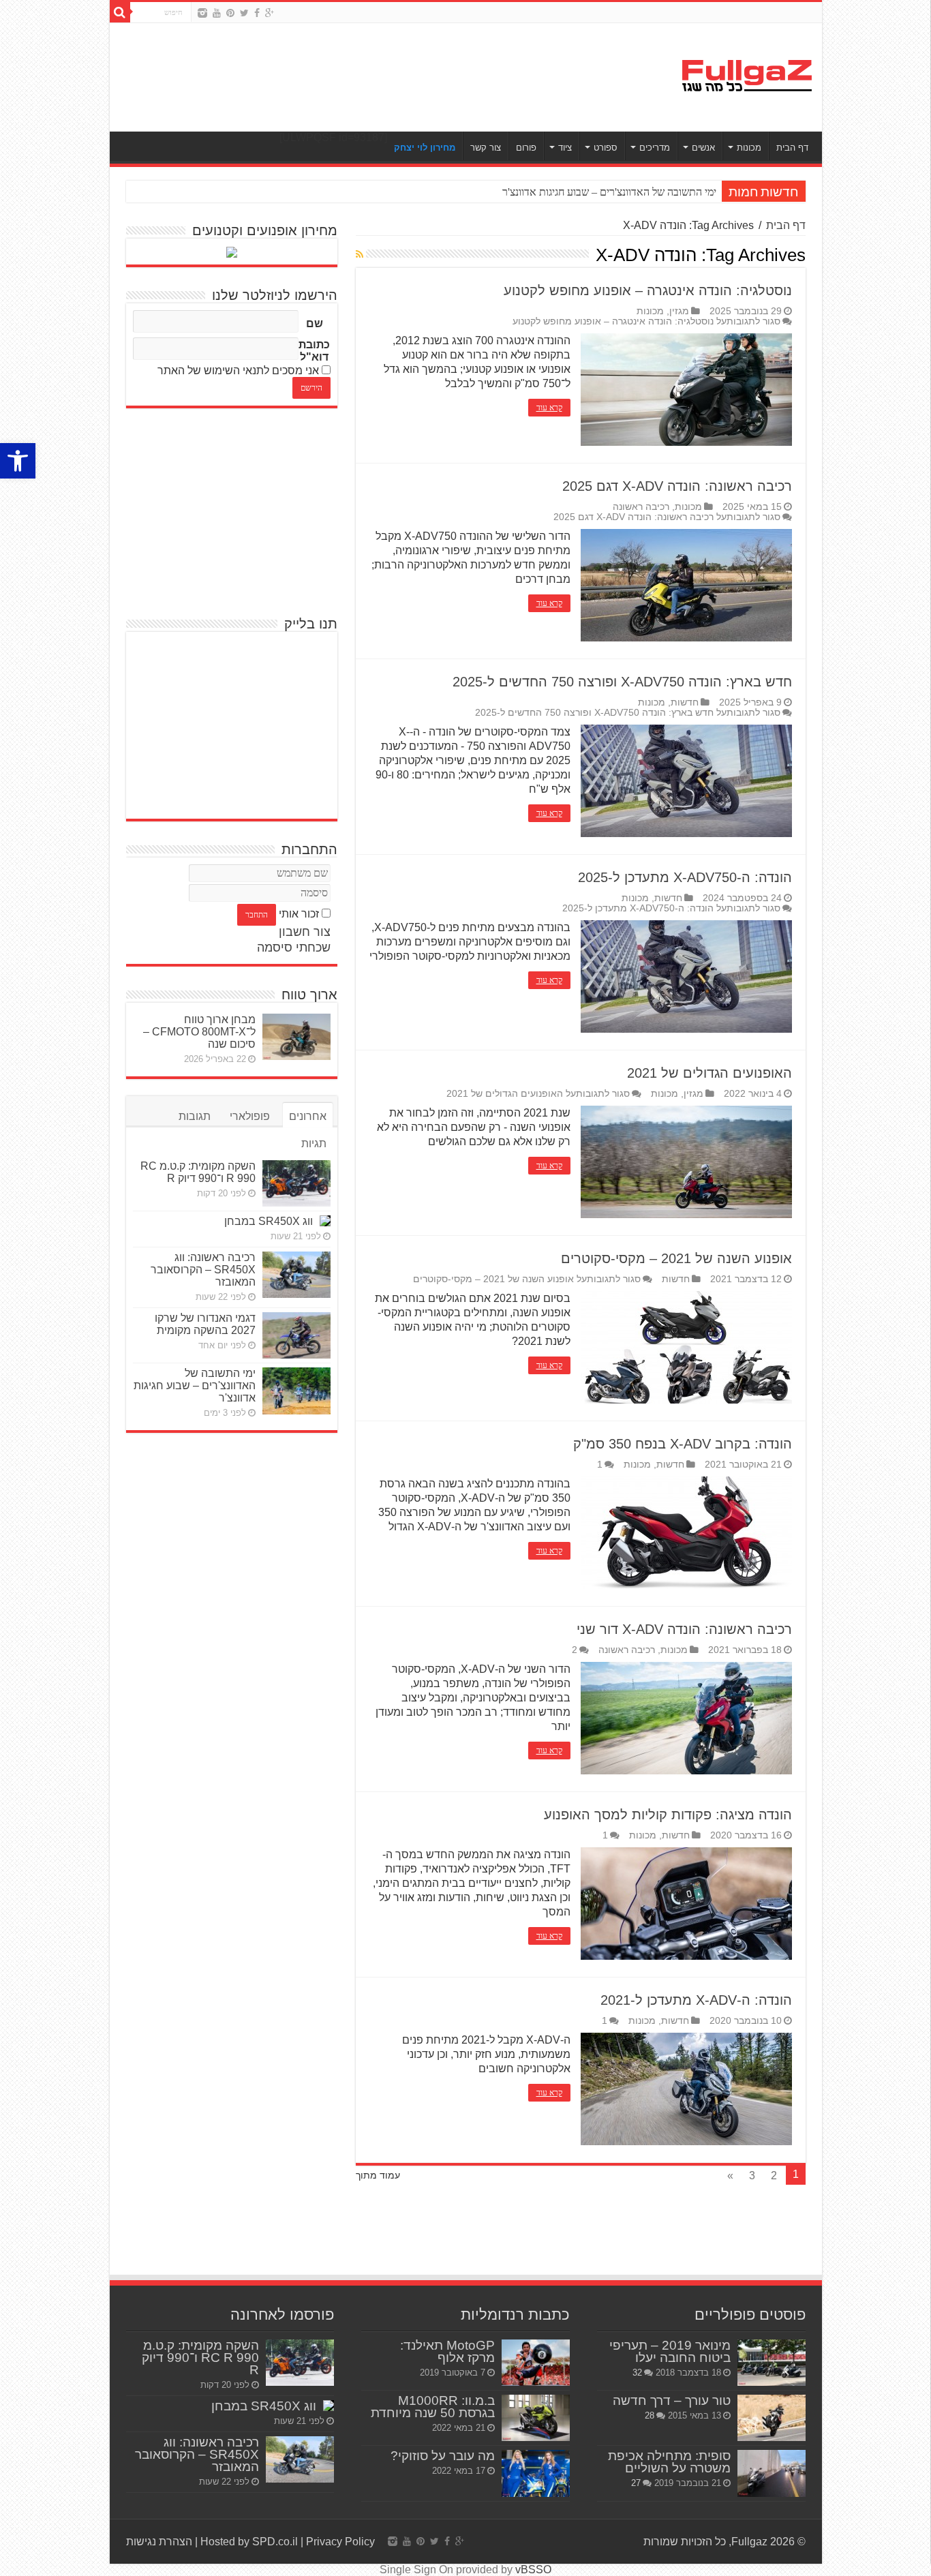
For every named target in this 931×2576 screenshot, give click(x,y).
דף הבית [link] (792, 148)
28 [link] (650, 2415)
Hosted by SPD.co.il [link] (249, 2542)
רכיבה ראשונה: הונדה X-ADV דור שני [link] (684, 1629)
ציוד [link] (565, 148)
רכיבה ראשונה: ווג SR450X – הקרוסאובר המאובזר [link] (203, 1270)
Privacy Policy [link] (340, 2542)
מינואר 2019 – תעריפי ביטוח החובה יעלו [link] (670, 2351)
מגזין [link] (679, 311)
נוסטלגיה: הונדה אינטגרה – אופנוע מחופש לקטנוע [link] (648, 290)
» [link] (730, 2176)
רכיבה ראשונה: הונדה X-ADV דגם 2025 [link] (677, 486)
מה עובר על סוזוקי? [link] (443, 2456)
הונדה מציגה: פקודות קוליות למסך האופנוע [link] (668, 1815)
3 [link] (752, 2176)
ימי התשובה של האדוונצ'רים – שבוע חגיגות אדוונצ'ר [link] (195, 1385)
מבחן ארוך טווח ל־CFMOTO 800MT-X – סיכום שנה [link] (199, 1032)
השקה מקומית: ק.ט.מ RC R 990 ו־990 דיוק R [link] (198, 1172)
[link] (18, 461)
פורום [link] (526, 148)
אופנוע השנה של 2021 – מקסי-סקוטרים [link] (676, 1258)
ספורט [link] (606, 148)
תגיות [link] (314, 1143)
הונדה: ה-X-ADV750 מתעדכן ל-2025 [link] (685, 877)
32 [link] (637, 2373)
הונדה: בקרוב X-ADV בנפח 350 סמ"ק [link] (683, 1444)
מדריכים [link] (655, 148)
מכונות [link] (749, 148)
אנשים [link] (703, 148)
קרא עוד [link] (549, 408)
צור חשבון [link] (305, 932)
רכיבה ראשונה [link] (641, 507)
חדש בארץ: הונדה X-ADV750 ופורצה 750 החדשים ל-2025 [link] (622, 682)
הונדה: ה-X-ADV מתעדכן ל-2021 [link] (696, 2000)
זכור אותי (299, 914)
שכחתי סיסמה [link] (294, 948)
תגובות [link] (195, 1116)
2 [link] (575, 1650)
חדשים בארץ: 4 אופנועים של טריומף (640, 192)
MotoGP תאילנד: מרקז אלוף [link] (447, 2351)
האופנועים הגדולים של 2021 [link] (709, 1073)
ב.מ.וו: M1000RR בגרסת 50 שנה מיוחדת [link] (433, 2407)
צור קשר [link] (486, 148)
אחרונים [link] (308, 1116)
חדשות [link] (685, 702)
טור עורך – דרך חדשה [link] (672, 2400)
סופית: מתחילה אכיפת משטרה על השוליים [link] (669, 2462)
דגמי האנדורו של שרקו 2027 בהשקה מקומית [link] (205, 1324)
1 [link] (600, 1465)
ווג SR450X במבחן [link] (269, 1221)
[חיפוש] (120, 12)
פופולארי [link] (250, 1116)
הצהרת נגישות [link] (159, 2542)
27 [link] (636, 2483)
